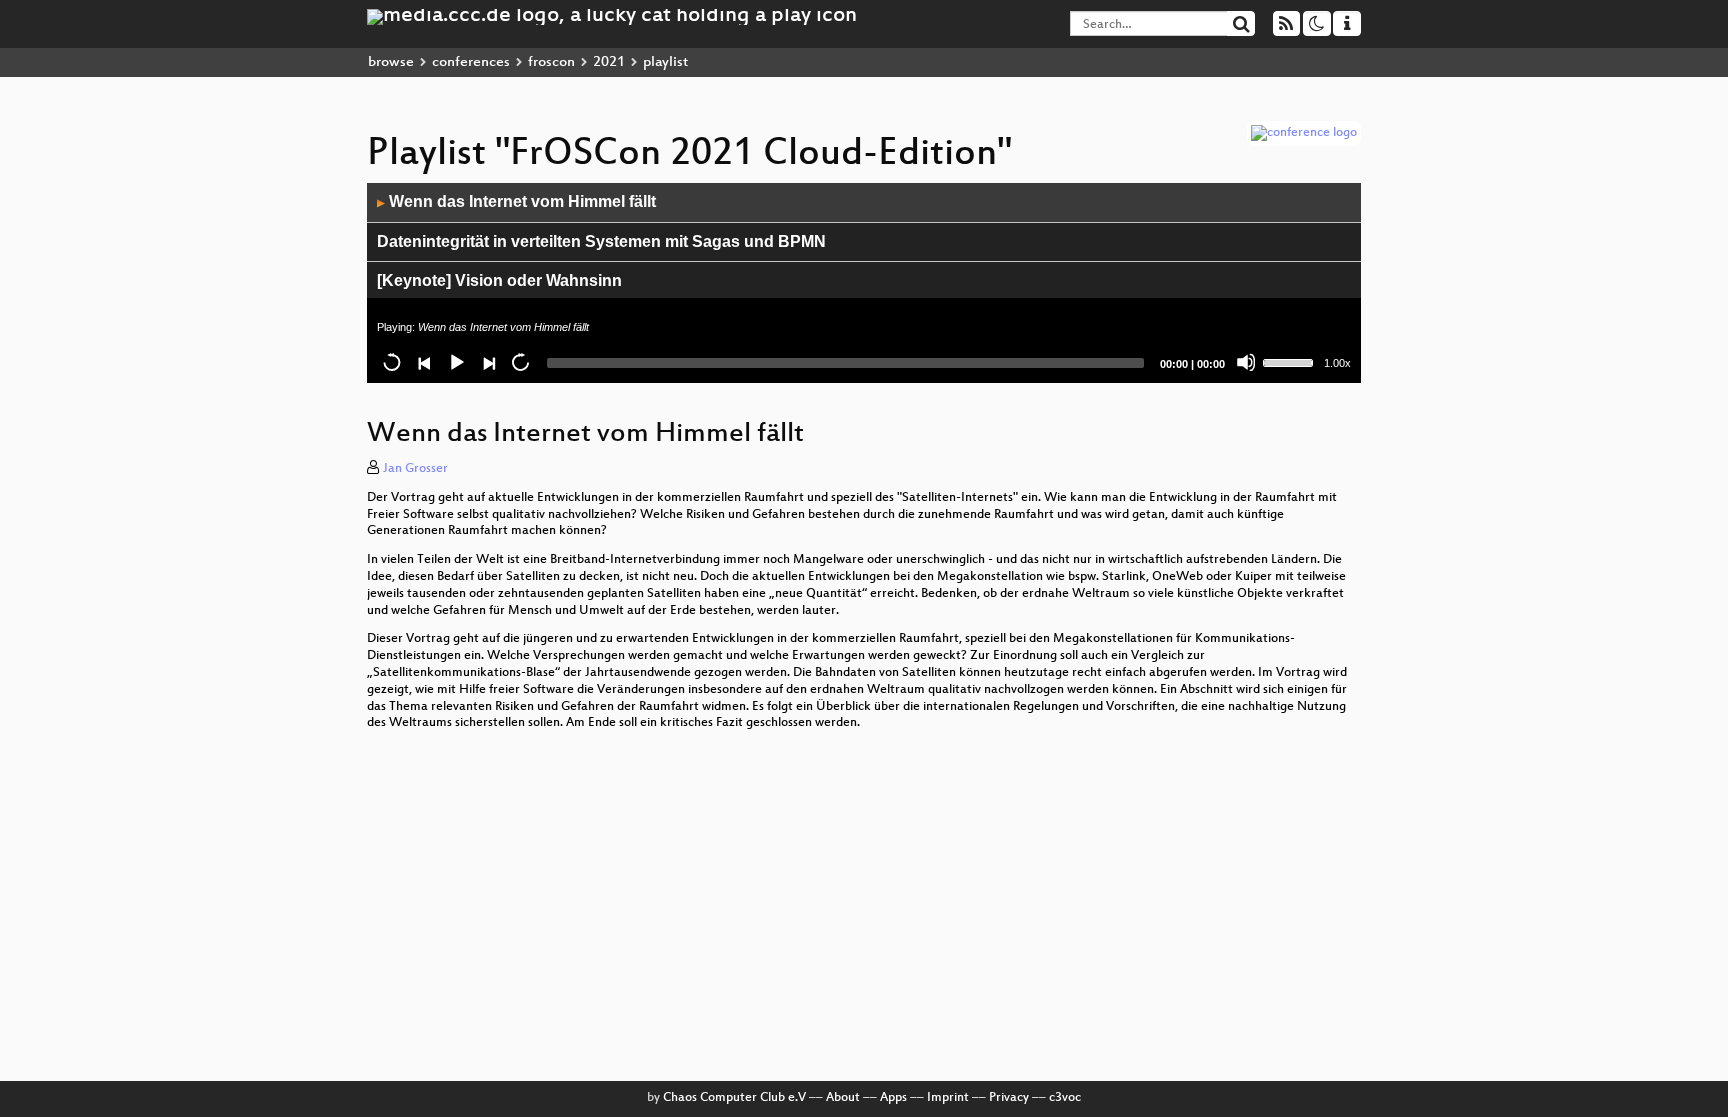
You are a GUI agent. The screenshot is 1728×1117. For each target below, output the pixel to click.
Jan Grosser (415, 469)
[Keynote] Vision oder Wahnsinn (499, 280)
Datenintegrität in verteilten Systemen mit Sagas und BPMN (601, 241)
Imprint (948, 1098)
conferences (471, 62)
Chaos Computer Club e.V (734, 1098)
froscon (551, 62)
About (843, 1098)
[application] (864, 283)
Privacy (1009, 1098)
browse (391, 62)
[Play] (456, 362)
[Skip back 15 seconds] (392, 362)
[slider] (1291, 361)
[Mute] (1246, 362)
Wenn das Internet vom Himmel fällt (516, 201)
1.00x (1337, 363)
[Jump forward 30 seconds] (520, 362)
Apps (893, 1098)
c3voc (1065, 1098)
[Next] (488, 362)
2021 (609, 62)
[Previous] (424, 362)
